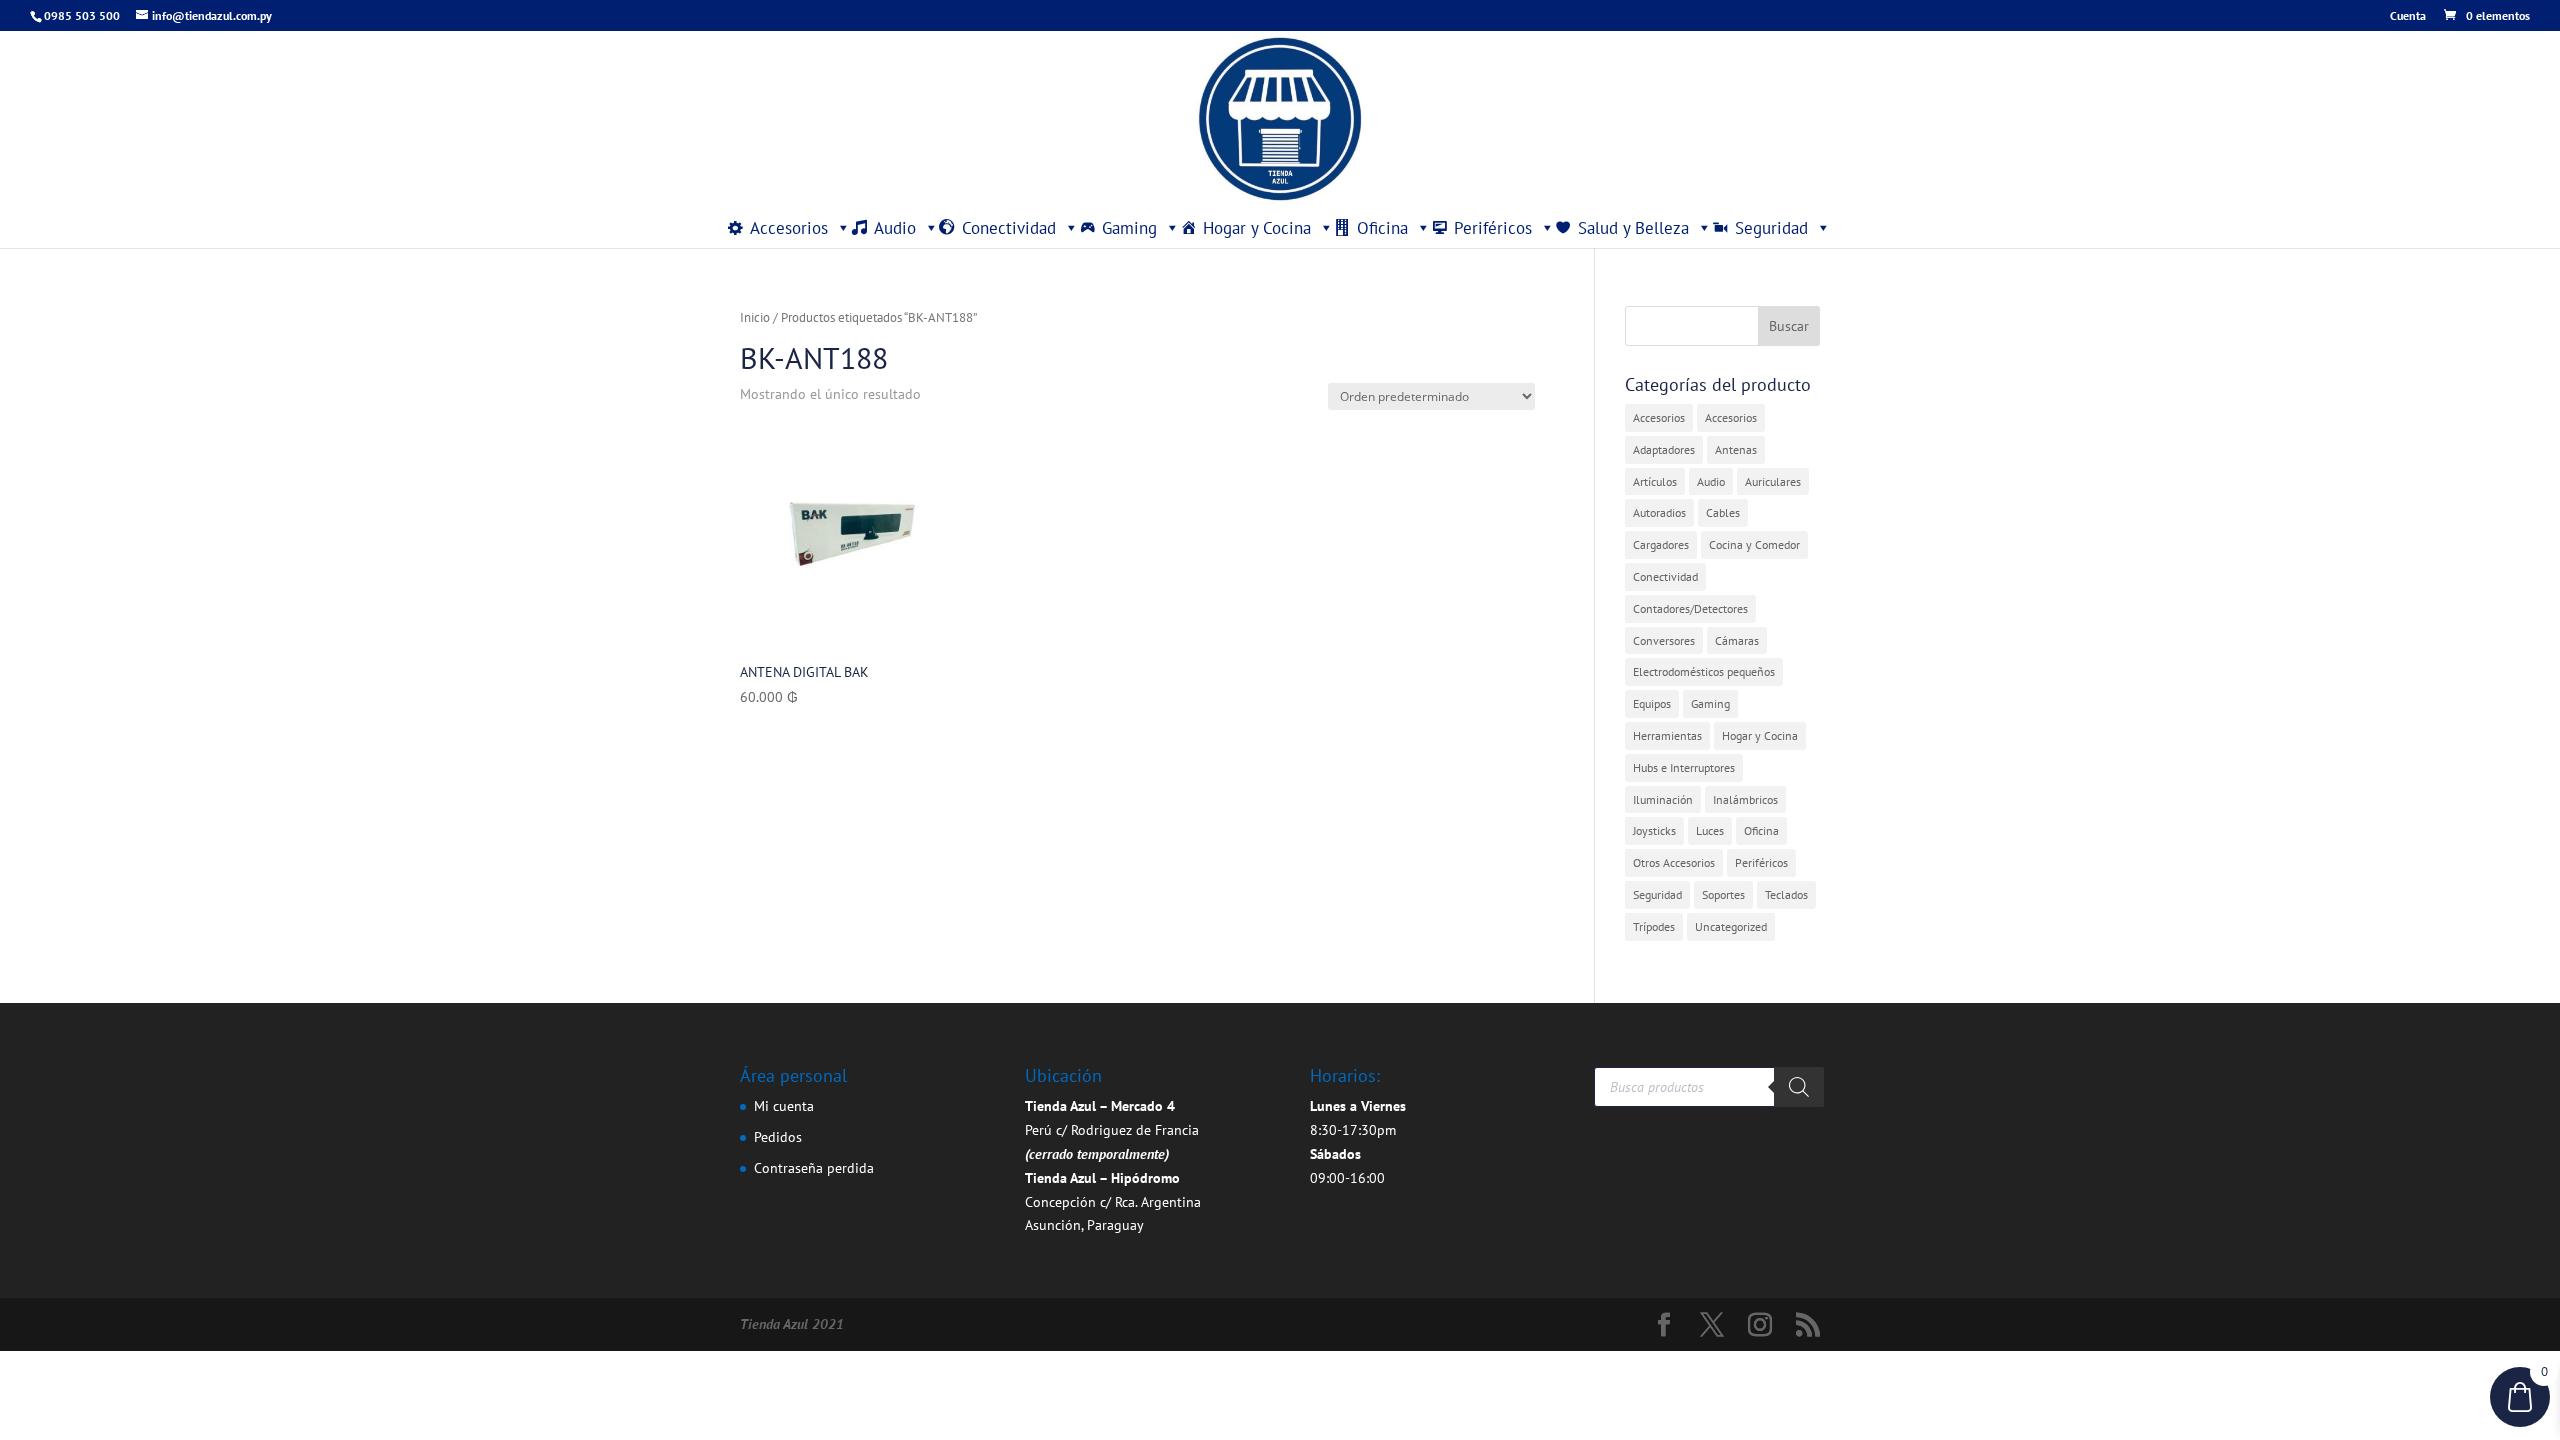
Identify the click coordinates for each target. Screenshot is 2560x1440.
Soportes (1723, 894)
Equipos (1652, 703)
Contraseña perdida (814, 1168)
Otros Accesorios (1674, 862)
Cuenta (2408, 16)
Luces (1710, 830)
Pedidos (778, 1137)
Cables (1723, 512)
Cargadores (1661, 544)
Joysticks (1654, 830)
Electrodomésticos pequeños (1704, 671)
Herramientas (1667, 735)
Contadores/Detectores (1690, 608)
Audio (895, 228)
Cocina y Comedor (1754, 544)
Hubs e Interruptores (1684, 767)
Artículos (1655, 481)
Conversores (1664, 640)
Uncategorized (1731, 926)
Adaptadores (1664, 449)
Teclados (1786, 894)
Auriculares (1773, 481)
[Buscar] (1799, 1087)
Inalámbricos (1745, 799)
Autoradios (1659, 512)
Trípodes (1654, 926)
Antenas (1736, 449)
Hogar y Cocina (1257, 228)
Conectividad (1009, 228)
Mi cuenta (784, 1106)
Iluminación (1663, 799)
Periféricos (1493, 228)
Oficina (1382, 228)
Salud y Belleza (1633, 228)
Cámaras (1737, 640)
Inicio (755, 317)
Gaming (1129, 228)
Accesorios (789, 228)
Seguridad (1771, 228)
